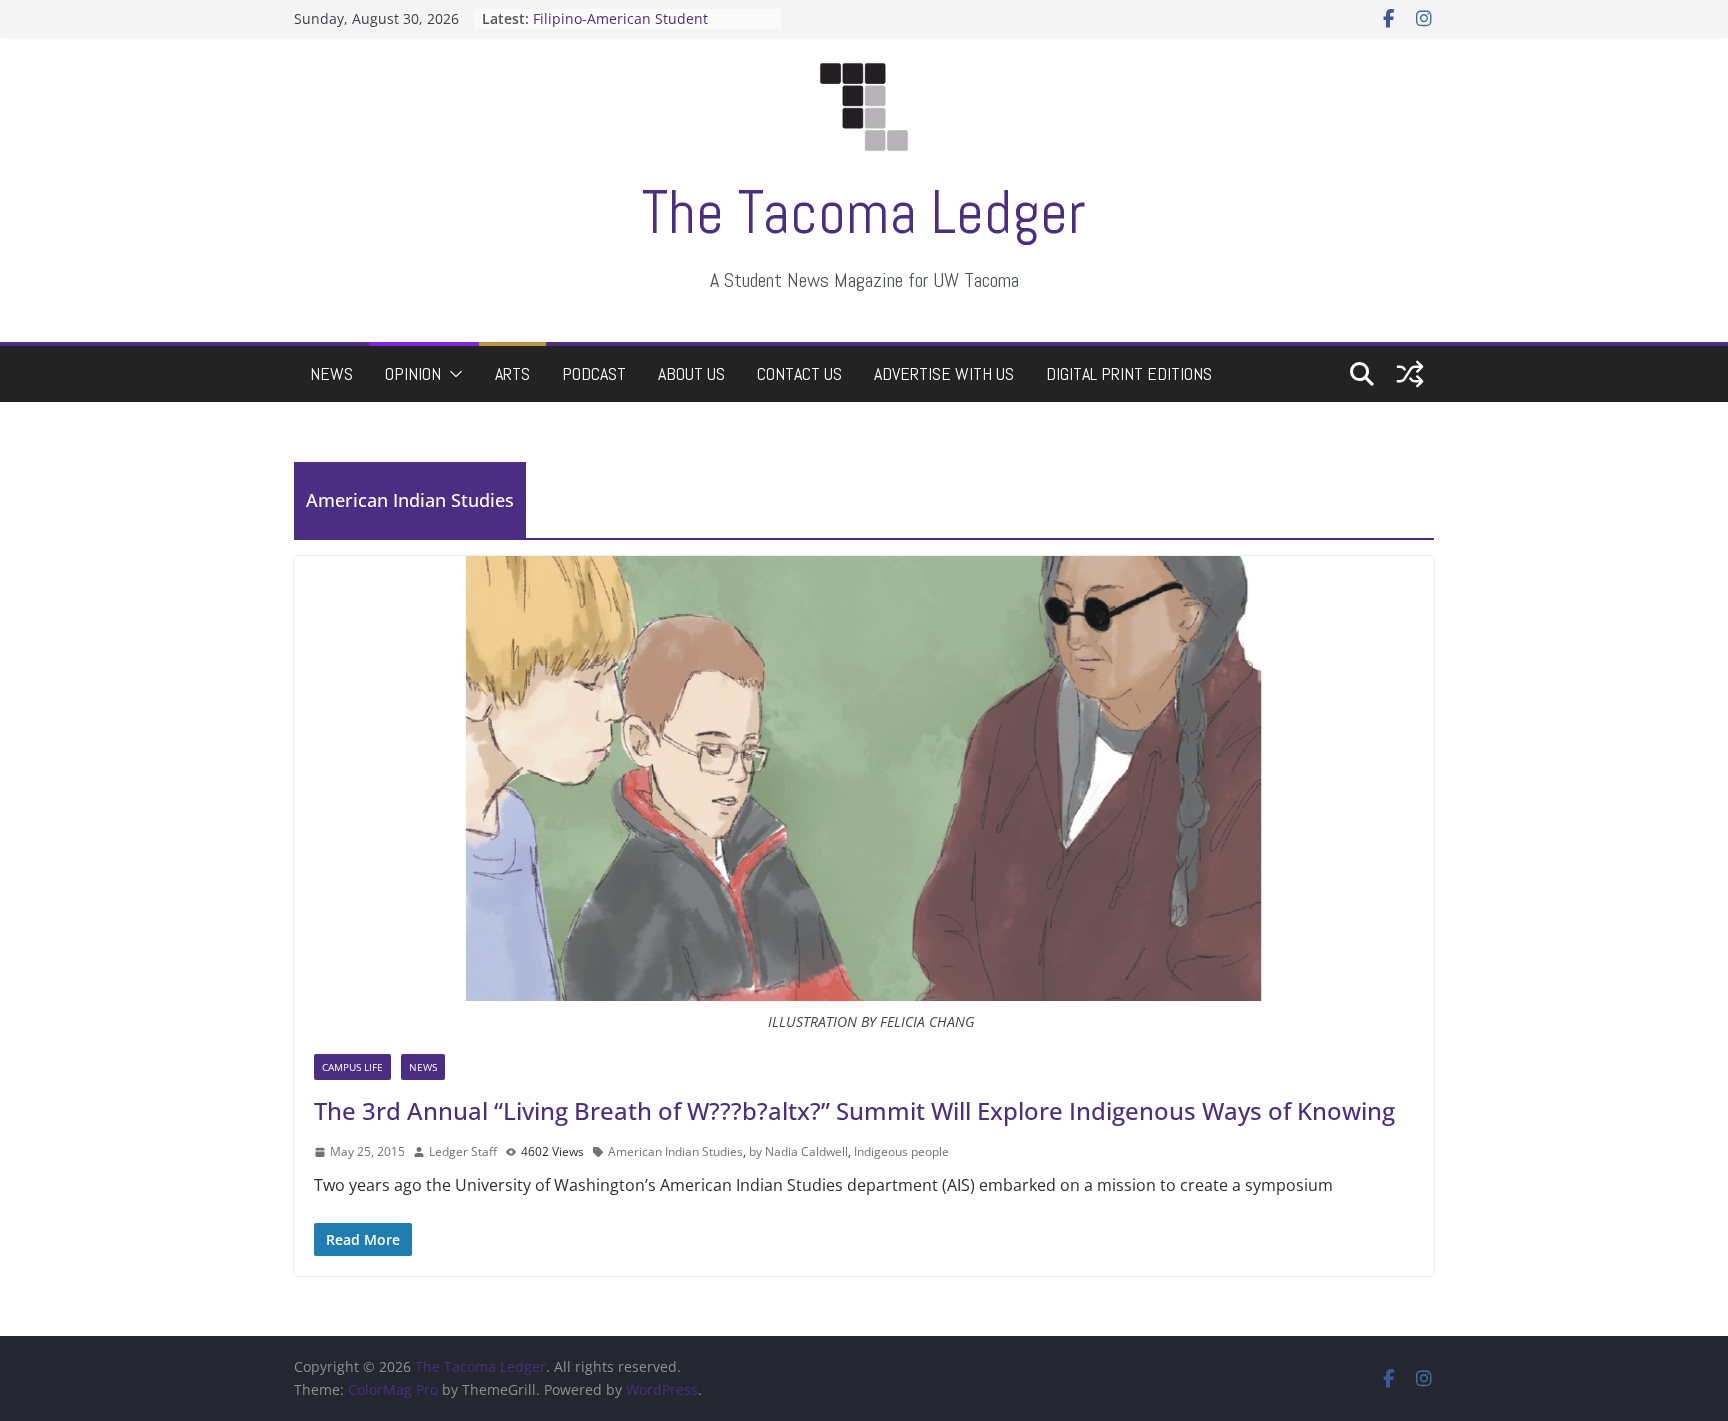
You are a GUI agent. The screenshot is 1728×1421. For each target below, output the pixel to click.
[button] (452, 374)
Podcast (594, 373)
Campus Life (352, 1067)
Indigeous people (901, 1151)
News (331, 373)
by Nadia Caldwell (798, 1151)
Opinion (413, 373)
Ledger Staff (463, 1151)
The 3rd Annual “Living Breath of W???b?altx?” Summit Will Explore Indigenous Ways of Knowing (854, 1110)
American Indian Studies (675, 1151)
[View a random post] (1410, 374)
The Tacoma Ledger (864, 212)
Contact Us (799, 373)
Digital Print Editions (1129, 373)
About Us (691, 373)
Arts (512, 373)
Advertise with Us (944, 373)
